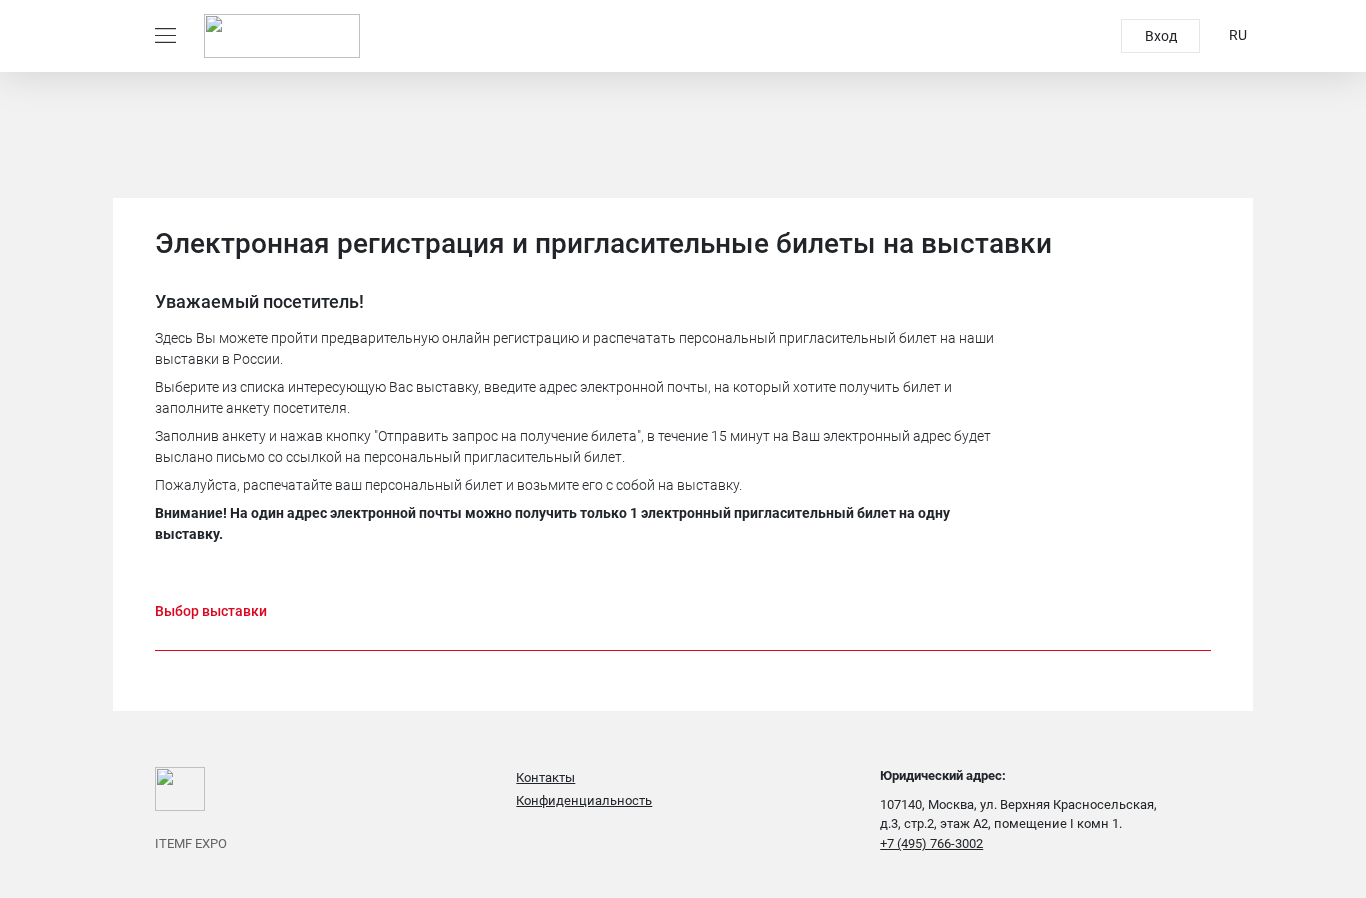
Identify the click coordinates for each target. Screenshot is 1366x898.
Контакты (545, 777)
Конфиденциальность (584, 800)
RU (1238, 35)
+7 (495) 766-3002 (931, 843)
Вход (1161, 36)
